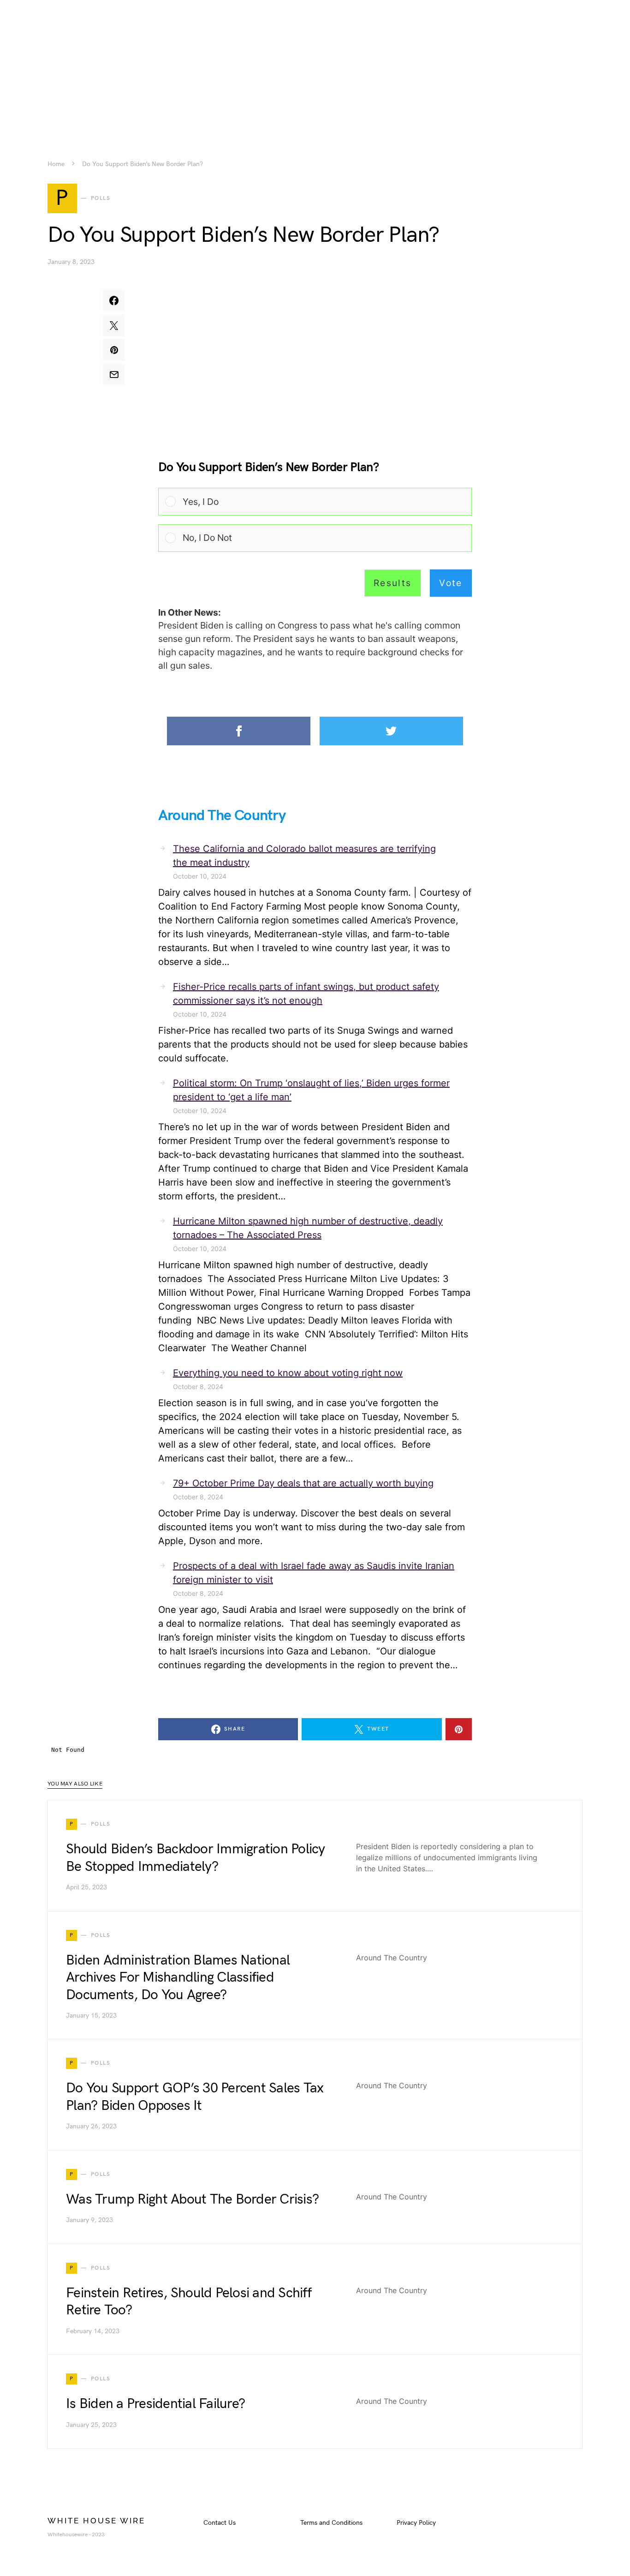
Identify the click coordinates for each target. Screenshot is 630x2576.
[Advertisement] (315, 65)
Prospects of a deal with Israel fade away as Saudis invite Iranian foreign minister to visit (314, 1573)
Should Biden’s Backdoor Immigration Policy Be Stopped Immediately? (196, 1858)
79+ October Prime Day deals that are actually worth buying (303, 1483)
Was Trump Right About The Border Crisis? (192, 2199)
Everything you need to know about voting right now (288, 1373)
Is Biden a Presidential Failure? (155, 2404)
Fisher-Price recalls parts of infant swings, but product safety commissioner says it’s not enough (306, 994)
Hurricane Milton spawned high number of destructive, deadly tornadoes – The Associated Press (308, 1228)
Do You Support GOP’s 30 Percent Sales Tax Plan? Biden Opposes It (195, 2097)
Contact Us (220, 2523)
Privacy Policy (416, 2523)
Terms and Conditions (331, 2523)
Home (56, 164)
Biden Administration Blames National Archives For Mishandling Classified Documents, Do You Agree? (178, 1978)
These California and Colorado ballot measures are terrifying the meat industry (304, 856)
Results (393, 583)
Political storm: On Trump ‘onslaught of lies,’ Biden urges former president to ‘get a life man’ (311, 1090)
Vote (451, 583)
